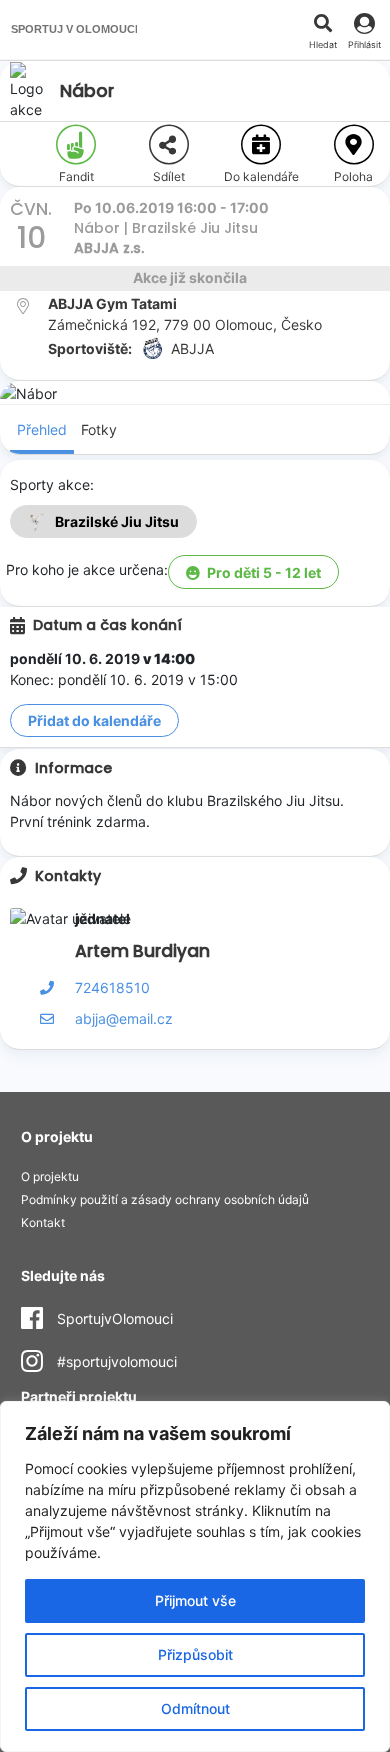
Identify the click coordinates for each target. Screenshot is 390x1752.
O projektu (50, 1176)
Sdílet (169, 176)
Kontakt (43, 1222)
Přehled (42, 429)
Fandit (76, 176)
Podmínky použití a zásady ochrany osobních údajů (165, 1199)
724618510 (112, 987)
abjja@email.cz (124, 1018)
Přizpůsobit (195, 1654)
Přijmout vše (195, 1600)
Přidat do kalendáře (94, 720)
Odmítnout (195, 1708)
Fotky (99, 429)
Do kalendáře (261, 176)
